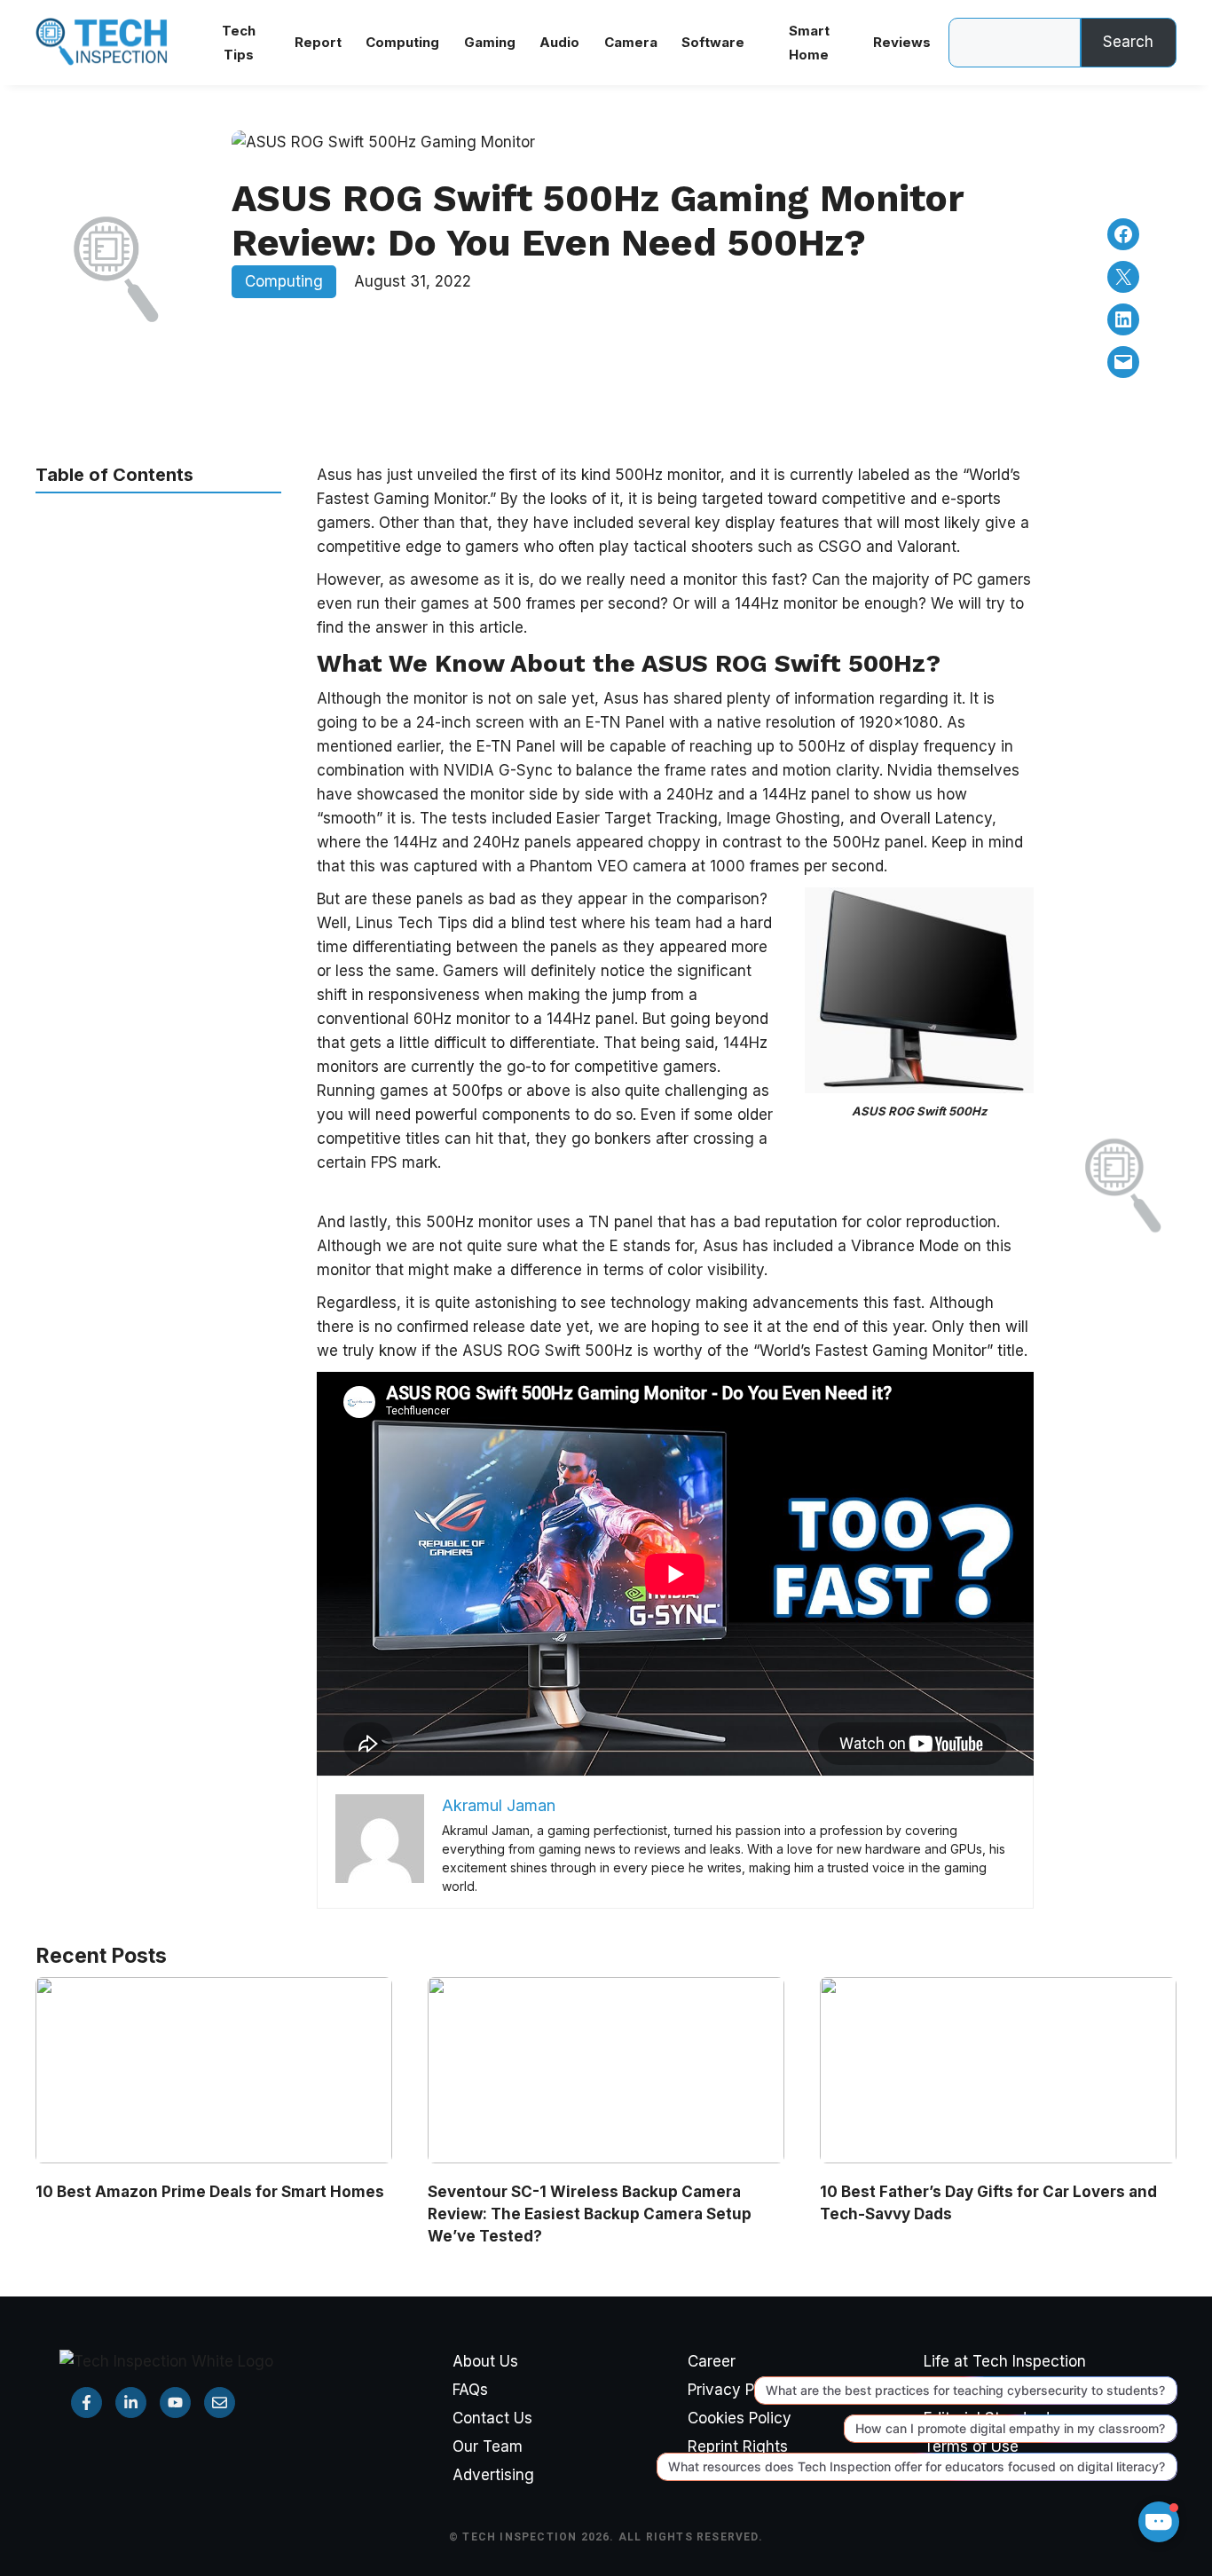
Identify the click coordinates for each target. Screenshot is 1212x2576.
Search (1128, 42)
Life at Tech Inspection (1005, 2361)
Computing (284, 281)
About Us (485, 2361)
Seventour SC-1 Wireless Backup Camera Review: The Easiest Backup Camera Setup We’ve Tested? (590, 2214)
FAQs (470, 2390)
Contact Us (492, 2418)
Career (712, 2361)
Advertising (493, 2475)
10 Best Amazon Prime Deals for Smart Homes (210, 2192)
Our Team (488, 2446)
